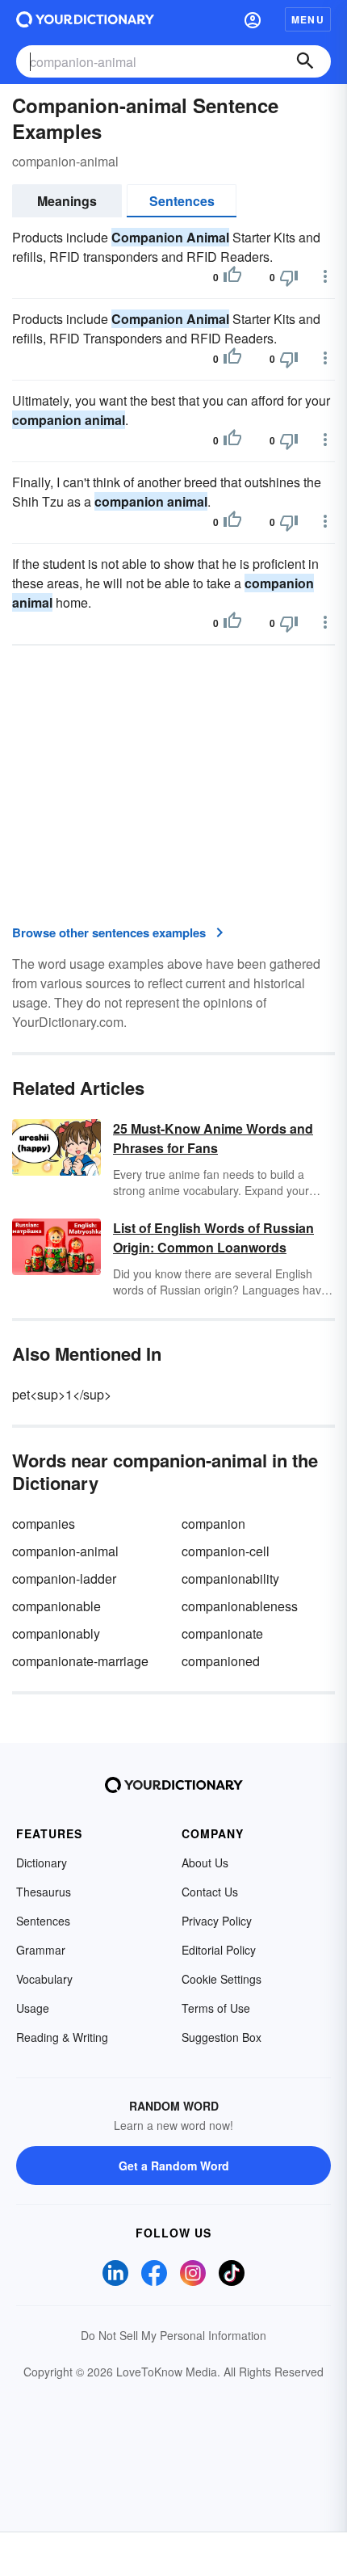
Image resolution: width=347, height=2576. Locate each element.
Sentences (182, 201)
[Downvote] (289, 277)
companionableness (240, 1606)
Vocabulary (44, 1979)
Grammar (41, 1950)
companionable (56, 1606)
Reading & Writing (62, 2037)
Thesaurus (44, 1892)
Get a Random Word (174, 2166)
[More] (325, 276)
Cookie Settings (222, 1979)
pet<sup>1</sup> (62, 1394)
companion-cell (226, 1551)
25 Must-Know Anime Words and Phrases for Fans (213, 1138)
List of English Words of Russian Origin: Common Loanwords (213, 1237)
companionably (56, 1633)
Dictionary (42, 1863)
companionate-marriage (80, 1661)
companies (44, 1524)
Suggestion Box (222, 2037)
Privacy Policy (217, 1921)
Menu (308, 19)
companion (213, 1524)
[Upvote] (232, 277)
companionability (230, 1578)
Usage (33, 2008)
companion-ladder (64, 1578)
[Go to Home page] (85, 19)
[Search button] (305, 61)
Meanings (67, 201)
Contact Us (210, 1892)
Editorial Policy (219, 1950)
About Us (205, 1863)
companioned (221, 1661)
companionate (222, 1633)
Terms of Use (216, 2008)
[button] (253, 19)
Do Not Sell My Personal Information (173, 2335)
